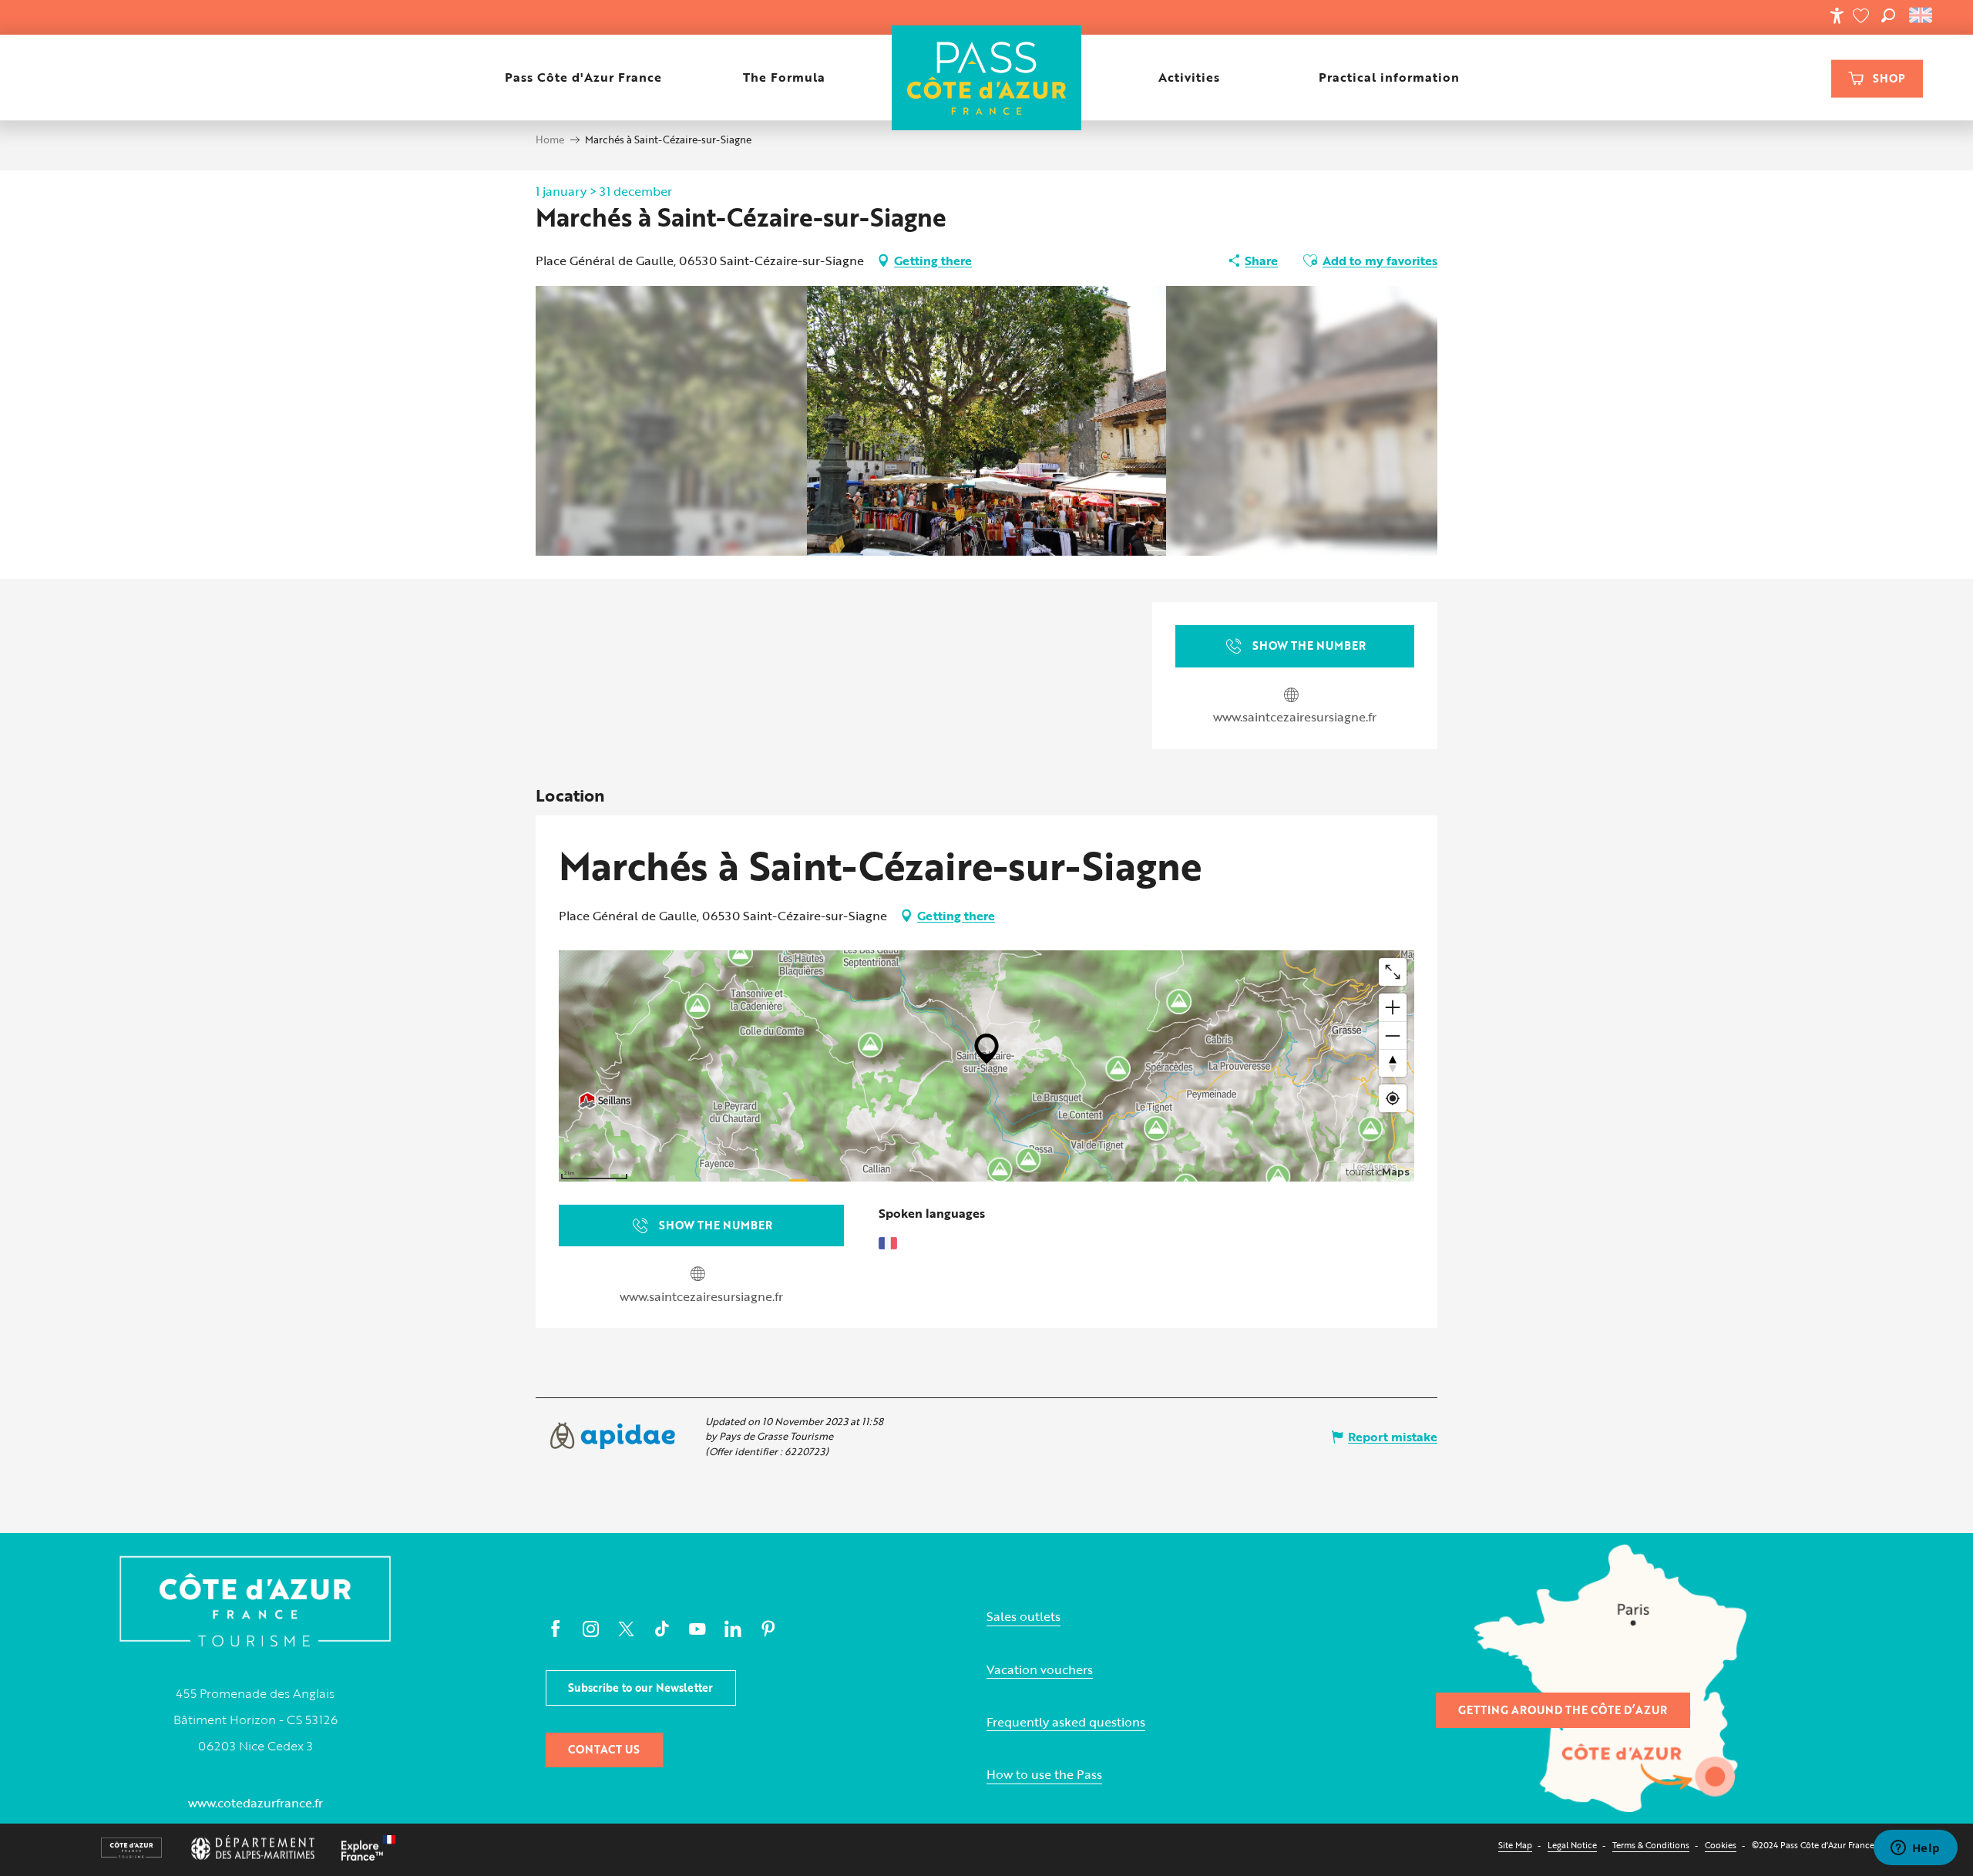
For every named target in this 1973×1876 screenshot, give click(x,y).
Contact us (604, 1749)
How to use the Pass (1044, 1775)
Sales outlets (1023, 1617)
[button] (1888, 15)
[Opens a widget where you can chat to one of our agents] (1915, 1849)
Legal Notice (1572, 1845)
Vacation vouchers (1040, 1670)
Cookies (1721, 1845)
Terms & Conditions (1651, 1845)
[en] (1922, 15)
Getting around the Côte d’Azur (1563, 1710)
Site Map (1515, 1845)
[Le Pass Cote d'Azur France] (986, 77)
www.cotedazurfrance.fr (255, 1803)
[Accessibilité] (1837, 15)
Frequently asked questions (1066, 1722)
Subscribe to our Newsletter (640, 1688)
